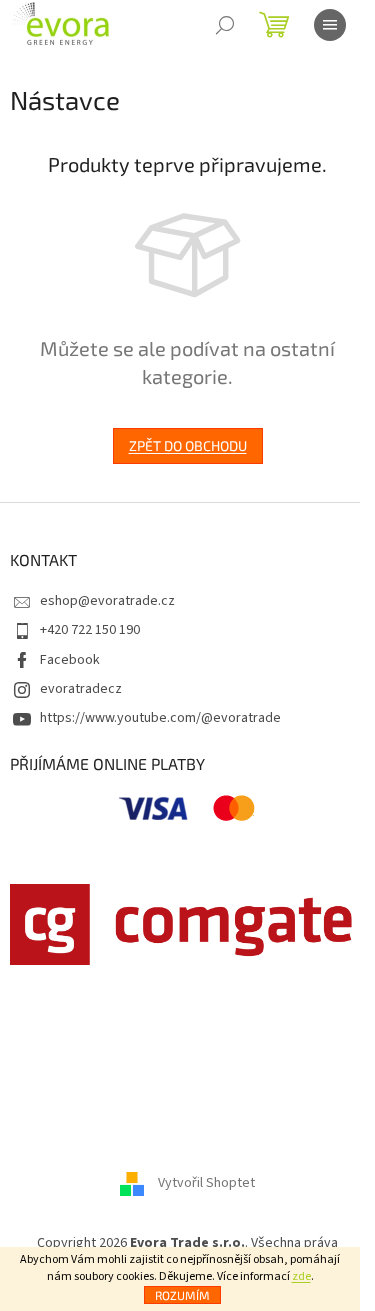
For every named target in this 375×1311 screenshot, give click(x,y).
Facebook (70, 660)
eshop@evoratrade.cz (107, 601)
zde (301, 1276)
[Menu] (330, 25)
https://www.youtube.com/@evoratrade (160, 718)
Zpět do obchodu (188, 445)
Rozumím (182, 1295)
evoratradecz (81, 689)
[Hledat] (225, 25)
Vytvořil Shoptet (206, 1184)
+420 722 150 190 (90, 630)
